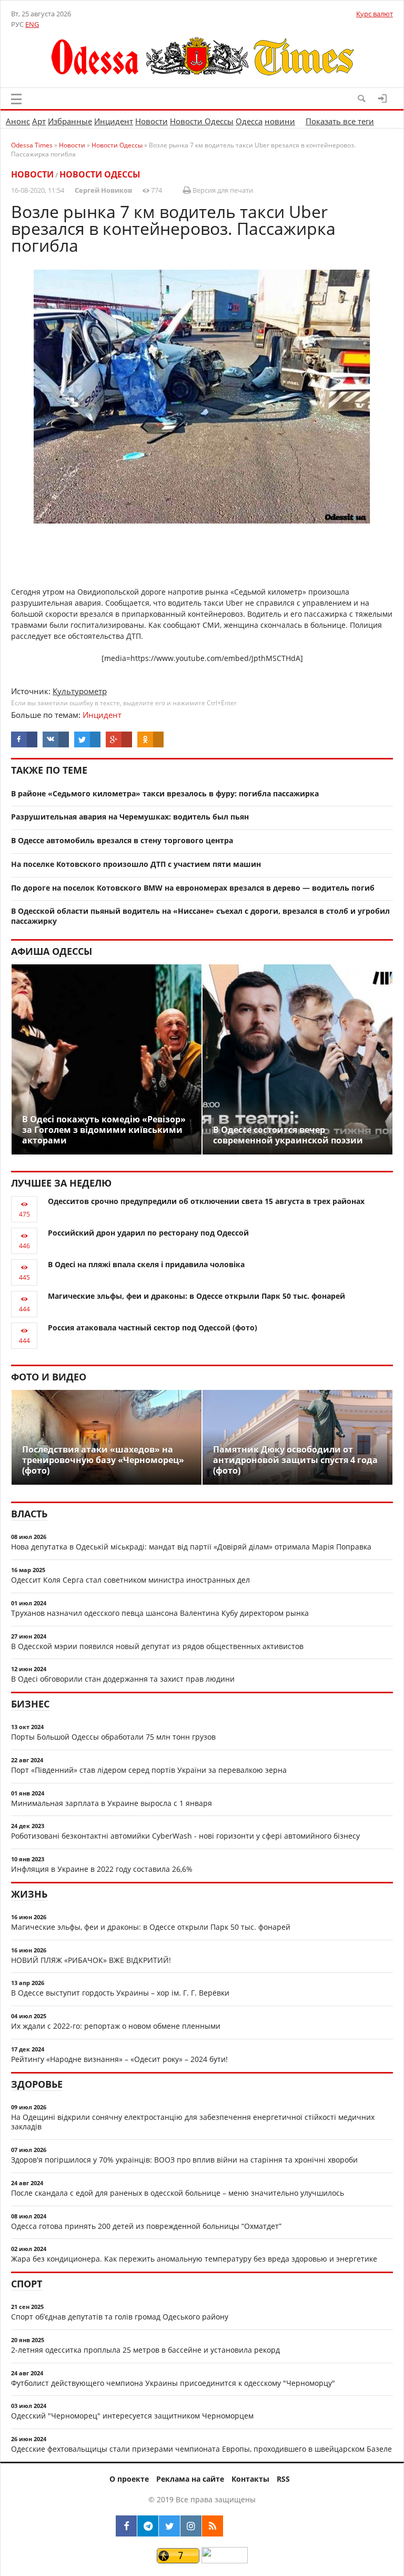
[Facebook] (126, 2526)
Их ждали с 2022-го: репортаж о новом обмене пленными (116, 2026)
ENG (32, 24)
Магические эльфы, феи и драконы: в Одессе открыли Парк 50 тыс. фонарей (196, 1296)
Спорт (27, 2284)
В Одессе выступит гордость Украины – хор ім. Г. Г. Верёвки (120, 1993)
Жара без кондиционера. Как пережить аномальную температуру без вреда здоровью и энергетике (194, 2259)
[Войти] (382, 98)
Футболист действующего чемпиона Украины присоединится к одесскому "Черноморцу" (173, 2383)
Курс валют (375, 14)
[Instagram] (191, 2526)
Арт (39, 121)
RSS (283, 2479)
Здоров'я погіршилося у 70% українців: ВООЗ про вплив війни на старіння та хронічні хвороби (184, 2160)
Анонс (18, 121)
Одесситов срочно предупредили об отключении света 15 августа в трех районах (206, 1201)
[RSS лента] (213, 2526)
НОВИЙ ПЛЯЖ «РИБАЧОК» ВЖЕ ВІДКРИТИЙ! (91, 1960)
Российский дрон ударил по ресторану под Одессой (148, 1233)
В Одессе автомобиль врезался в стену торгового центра (122, 840)
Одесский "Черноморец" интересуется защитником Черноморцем (132, 2416)
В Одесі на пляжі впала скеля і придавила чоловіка (146, 1264)
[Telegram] (148, 2526)
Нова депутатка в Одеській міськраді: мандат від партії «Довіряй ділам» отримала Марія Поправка (191, 1547)
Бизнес (30, 1704)
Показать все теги (340, 121)
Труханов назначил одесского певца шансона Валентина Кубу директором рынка (160, 1613)
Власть (29, 1514)
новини (280, 121)
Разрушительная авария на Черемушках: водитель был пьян (130, 817)
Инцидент (114, 121)
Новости (151, 121)
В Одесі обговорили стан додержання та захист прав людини (123, 1679)
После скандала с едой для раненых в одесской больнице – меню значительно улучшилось (178, 2193)
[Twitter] (169, 2526)
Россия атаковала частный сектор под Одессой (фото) (153, 1328)
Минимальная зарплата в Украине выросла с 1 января (112, 1803)
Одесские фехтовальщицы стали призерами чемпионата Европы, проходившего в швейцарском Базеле (201, 2449)
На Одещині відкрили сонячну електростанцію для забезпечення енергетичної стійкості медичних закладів (193, 2122)
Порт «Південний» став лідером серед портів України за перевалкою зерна (149, 1770)
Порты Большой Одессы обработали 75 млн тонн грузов (113, 1737)
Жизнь (29, 1894)
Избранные (70, 121)
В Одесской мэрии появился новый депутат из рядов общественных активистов (157, 1646)
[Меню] (16, 99)
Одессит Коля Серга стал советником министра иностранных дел (130, 1580)
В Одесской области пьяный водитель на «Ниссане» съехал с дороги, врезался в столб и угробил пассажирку (200, 916)
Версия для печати (222, 190)
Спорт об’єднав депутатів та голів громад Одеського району (120, 2317)
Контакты (250, 2479)
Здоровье (37, 2084)
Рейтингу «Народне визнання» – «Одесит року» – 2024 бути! (119, 2059)
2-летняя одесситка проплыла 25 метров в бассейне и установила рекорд (145, 2350)
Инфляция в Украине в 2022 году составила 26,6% (102, 1869)
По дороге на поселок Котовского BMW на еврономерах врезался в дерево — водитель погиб (193, 888)
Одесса (249, 121)
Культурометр (80, 691)
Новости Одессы (202, 121)
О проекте (129, 2479)
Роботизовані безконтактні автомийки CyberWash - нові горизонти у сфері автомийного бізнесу (185, 1836)
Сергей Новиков (103, 190)
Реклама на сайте (190, 2479)
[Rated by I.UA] (225, 2560)
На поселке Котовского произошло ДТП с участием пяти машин (136, 864)
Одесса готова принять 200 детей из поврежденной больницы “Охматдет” (146, 2226)
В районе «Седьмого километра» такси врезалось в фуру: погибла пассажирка (165, 793)
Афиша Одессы (52, 951)
